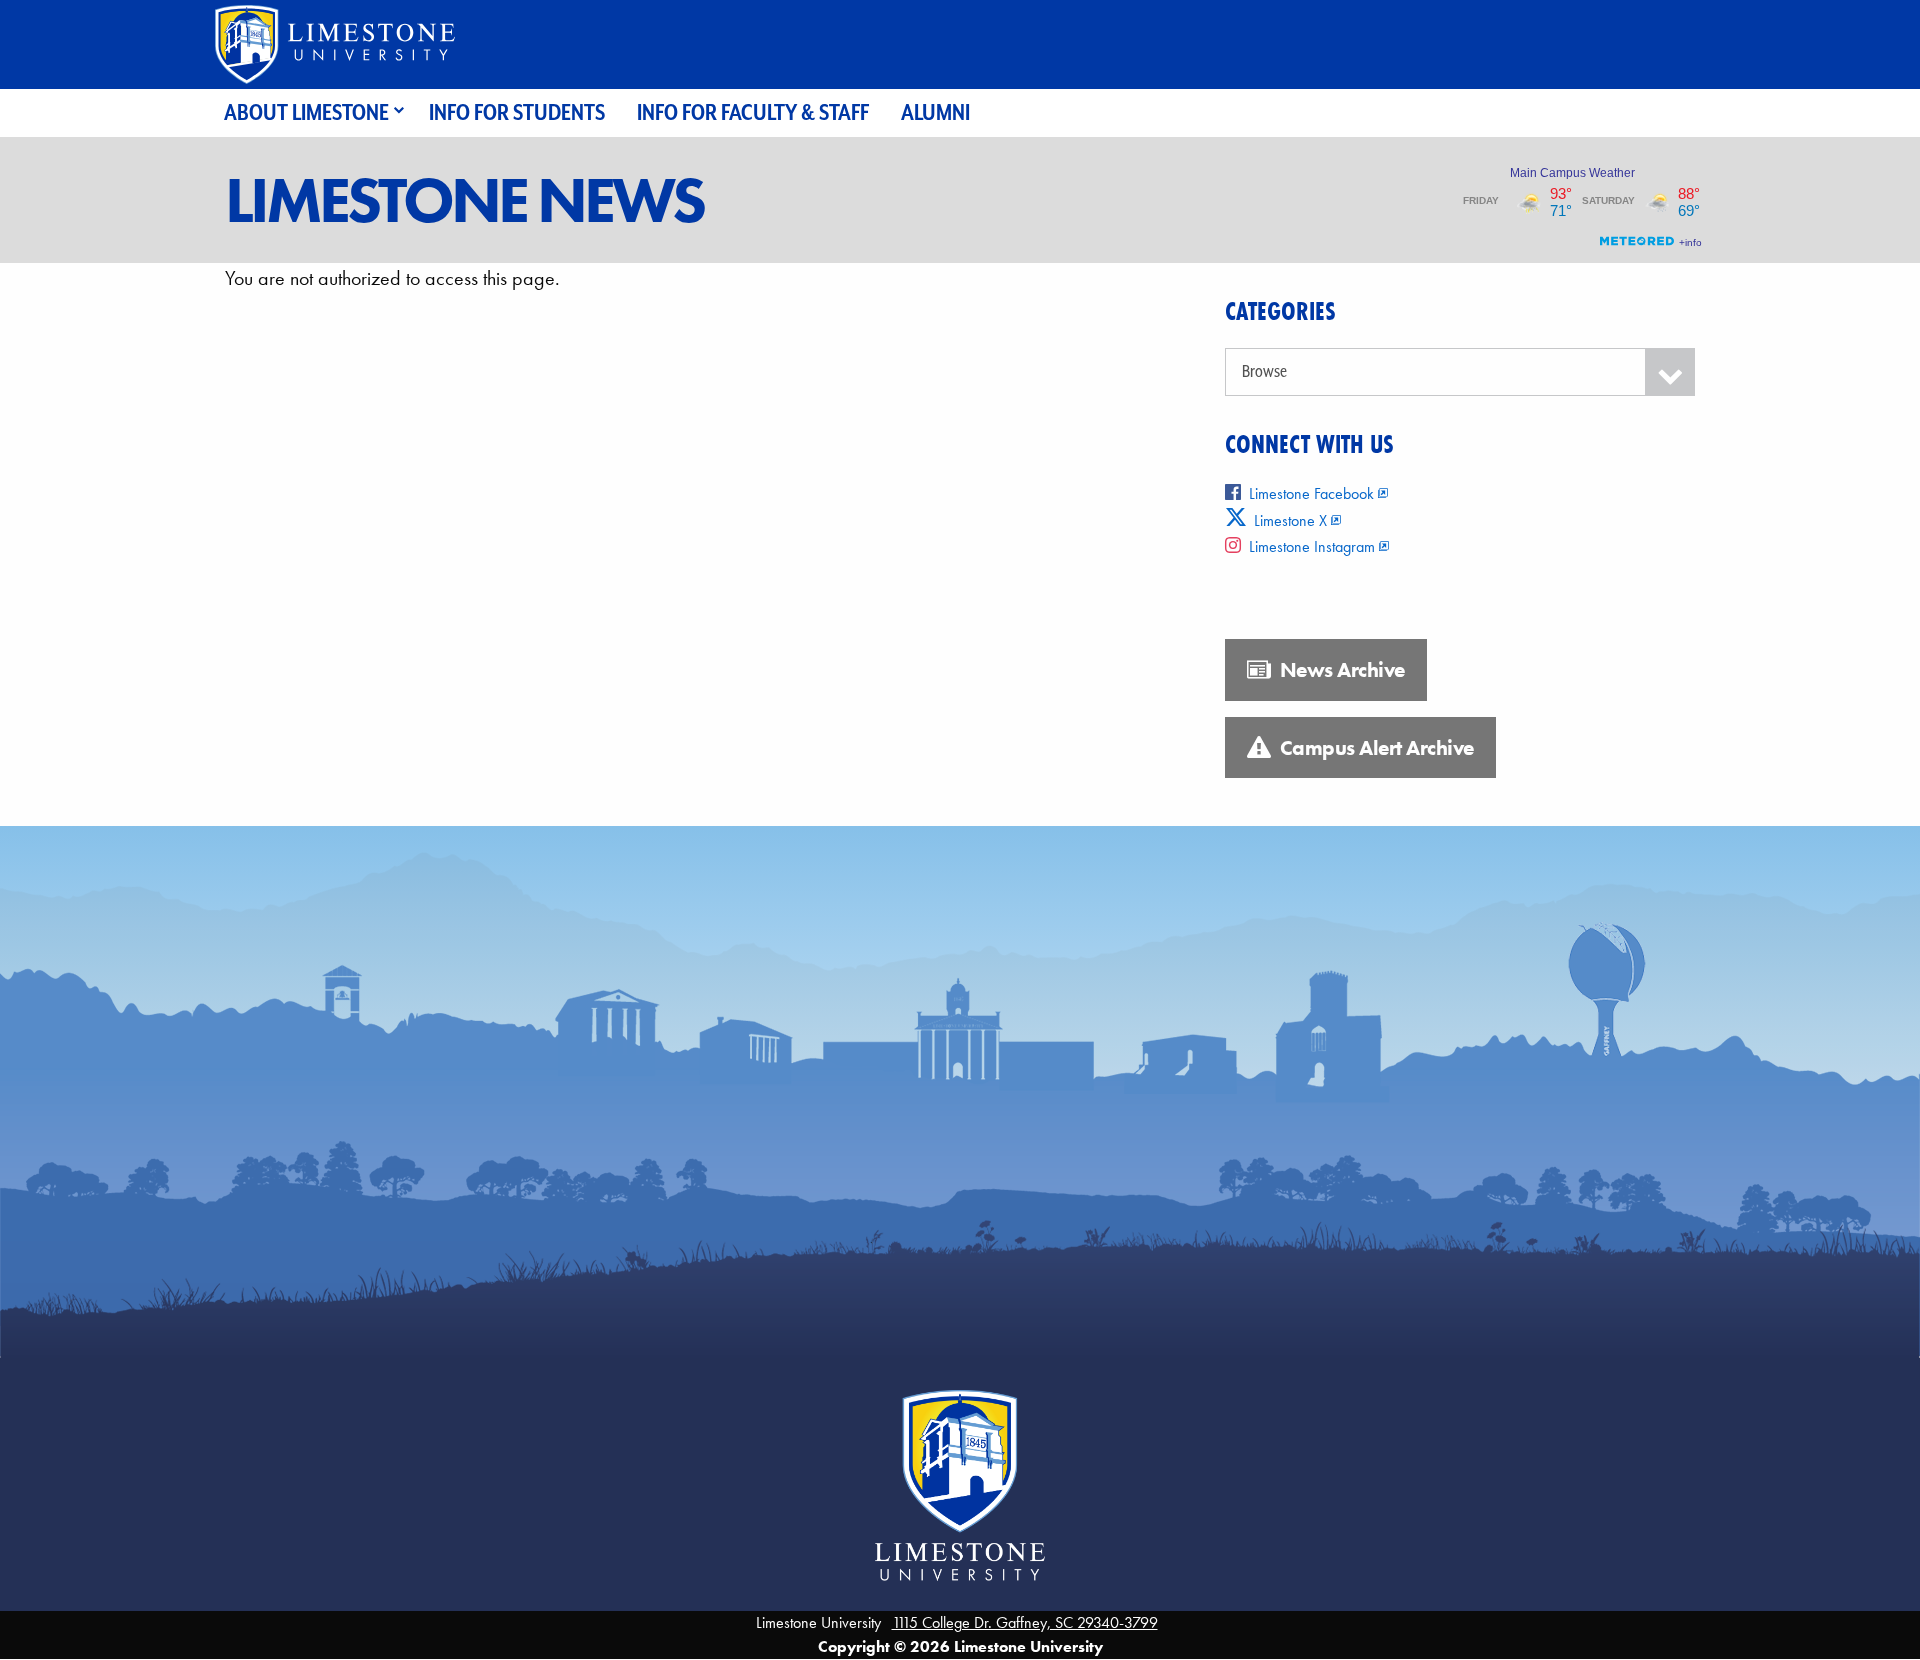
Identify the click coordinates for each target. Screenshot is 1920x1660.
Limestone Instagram (1312, 546)
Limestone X (1288, 520)
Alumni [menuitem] (935, 112)
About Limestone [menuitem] (306, 112)
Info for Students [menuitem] (517, 112)
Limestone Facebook (1311, 493)
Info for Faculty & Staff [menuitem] (753, 112)
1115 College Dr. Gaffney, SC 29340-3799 (1025, 1622)
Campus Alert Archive (1374, 748)
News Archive (1340, 670)
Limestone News (464, 200)
